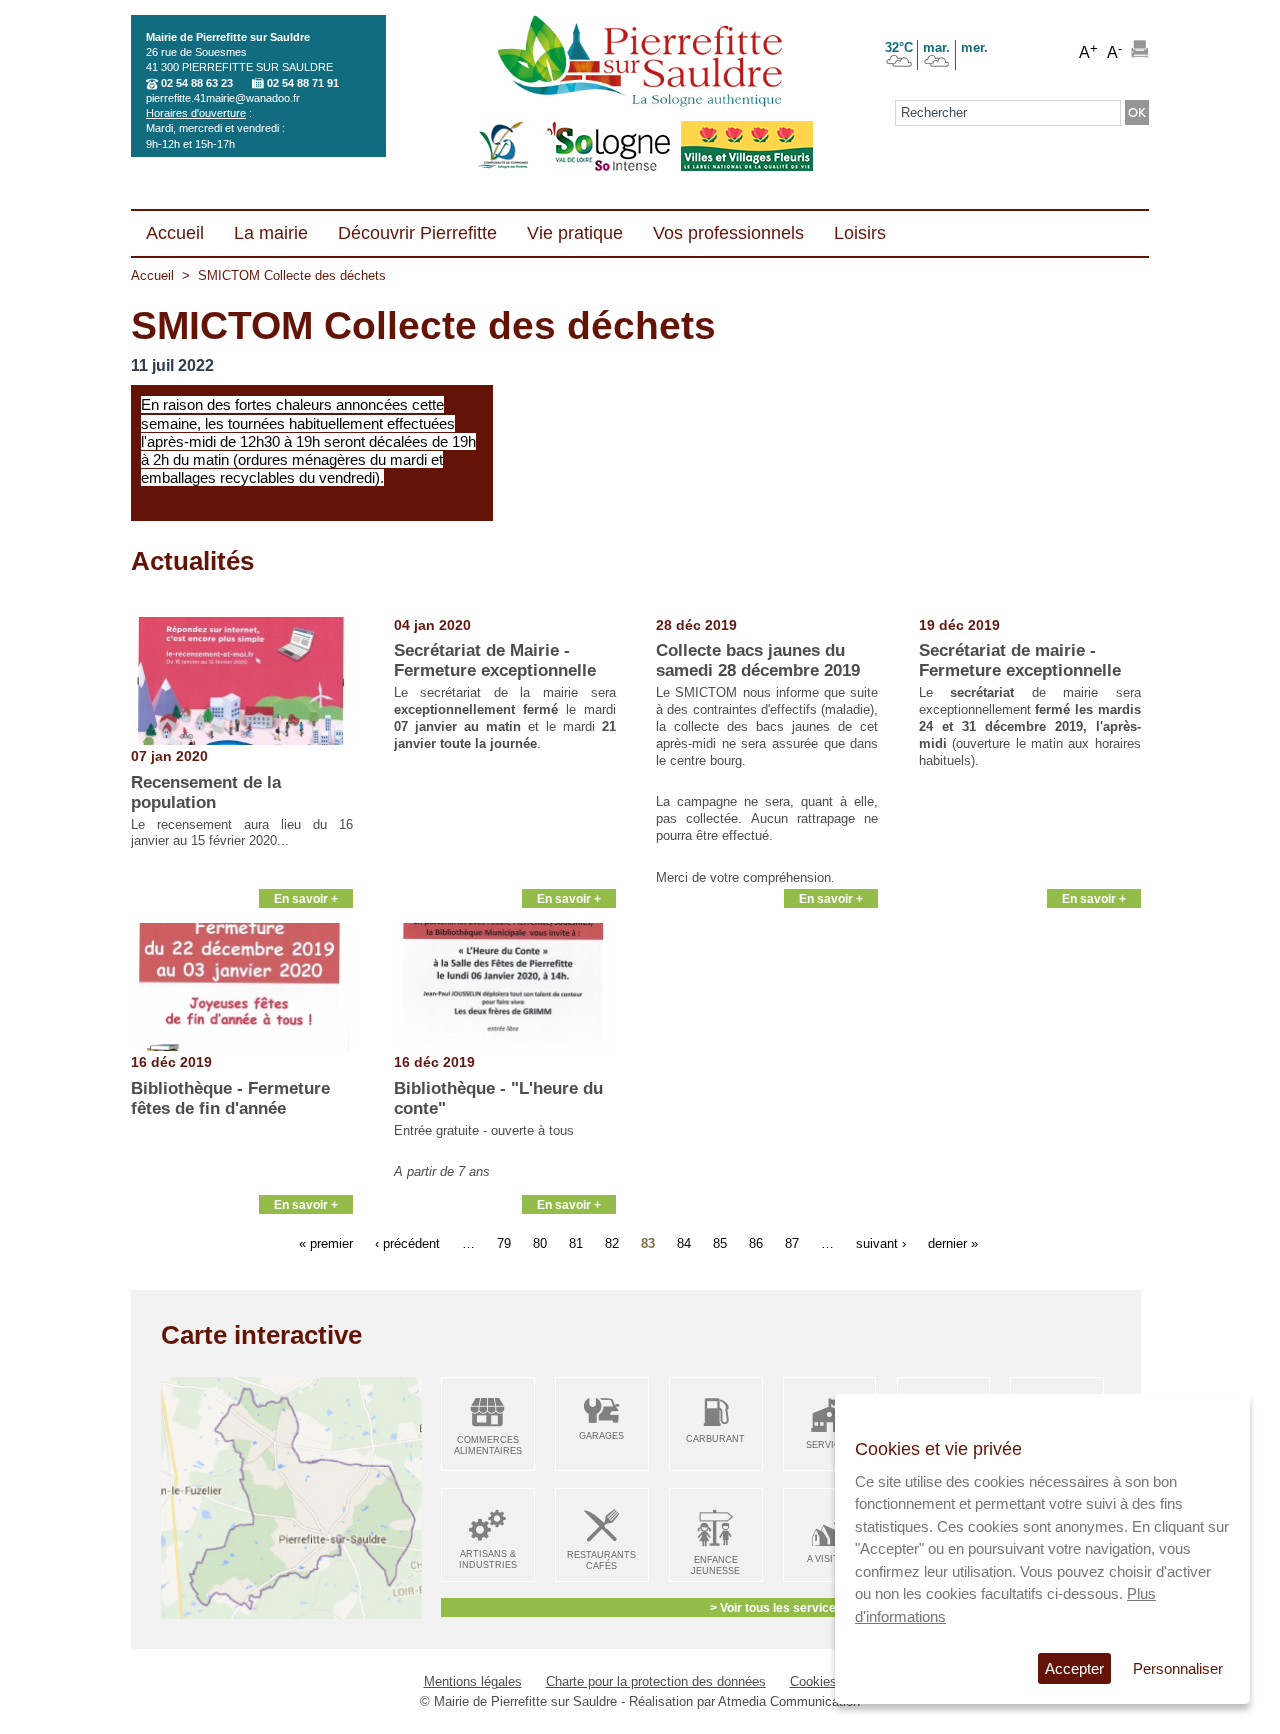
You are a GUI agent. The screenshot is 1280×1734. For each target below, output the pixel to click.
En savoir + (306, 898)
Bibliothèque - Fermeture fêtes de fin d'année (230, 1098)
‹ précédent (407, 1243)
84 (684, 1243)
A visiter (829, 1559)
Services (829, 1445)
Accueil (152, 275)
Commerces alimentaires (488, 1445)
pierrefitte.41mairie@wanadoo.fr (223, 98)
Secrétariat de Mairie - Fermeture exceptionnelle (495, 660)
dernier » (953, 1243)
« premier (326, 1243)
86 (756, 1243)
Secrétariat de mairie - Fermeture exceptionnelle (1020, 660)
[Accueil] (639, 63)
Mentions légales (473, 1681)
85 (720, 1243)
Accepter (1074, 1668)
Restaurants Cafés (601, 1560)
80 (540, 1243)
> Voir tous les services (776, 1607)
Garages (601, 1436)
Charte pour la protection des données (656, 1681)
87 (792, 1243)
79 (504, 1243)
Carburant (715, 1439)
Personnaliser (1178, 1668)
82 (612, 1243)
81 (576, 1243)
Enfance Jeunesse (715, 1565)
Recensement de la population (206, 792)
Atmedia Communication (789, 1701)
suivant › (881, 1243)
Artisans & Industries (488, 1559)
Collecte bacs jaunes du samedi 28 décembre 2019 (758, 660)
